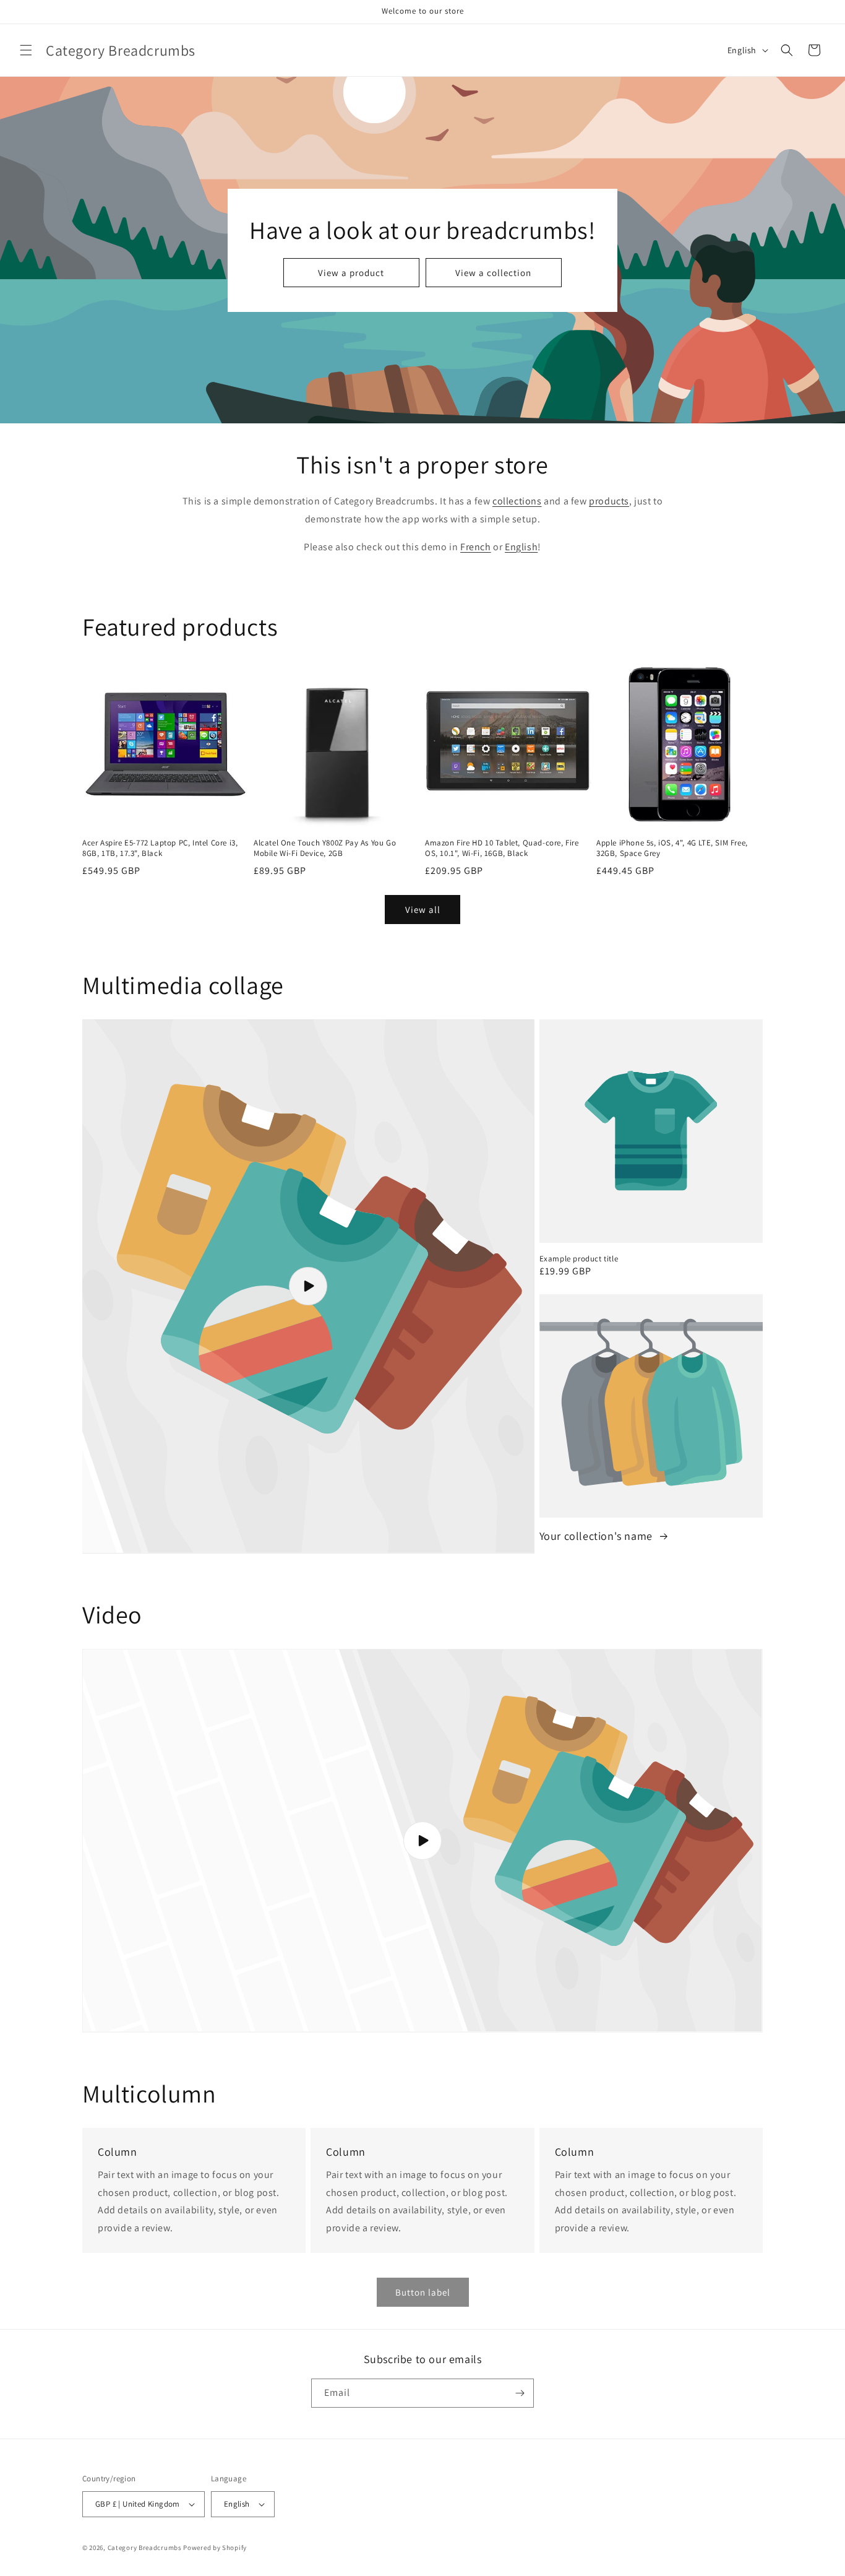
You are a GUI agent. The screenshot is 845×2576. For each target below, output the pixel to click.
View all (423, 910)
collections (517, 501)
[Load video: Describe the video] (308, 1286)
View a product (351, 272)
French (476, 547)
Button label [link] (423, 2292)
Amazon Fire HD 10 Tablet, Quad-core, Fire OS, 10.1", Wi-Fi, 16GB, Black (502, 848)
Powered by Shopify (215, 2548)
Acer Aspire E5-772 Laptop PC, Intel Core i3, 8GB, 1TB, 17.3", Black (160, 848)
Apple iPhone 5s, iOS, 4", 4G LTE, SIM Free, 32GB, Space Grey (672, 848)
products (609, 501)
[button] (26, 50)
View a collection (493, 272)
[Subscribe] (520, 2393)
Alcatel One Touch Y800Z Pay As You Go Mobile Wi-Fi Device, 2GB (325, 848)
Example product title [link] (579, 1259)
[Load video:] (422, 1841)
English (521, 547)
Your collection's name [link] (598, 1536)
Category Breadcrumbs (145, 2548)
